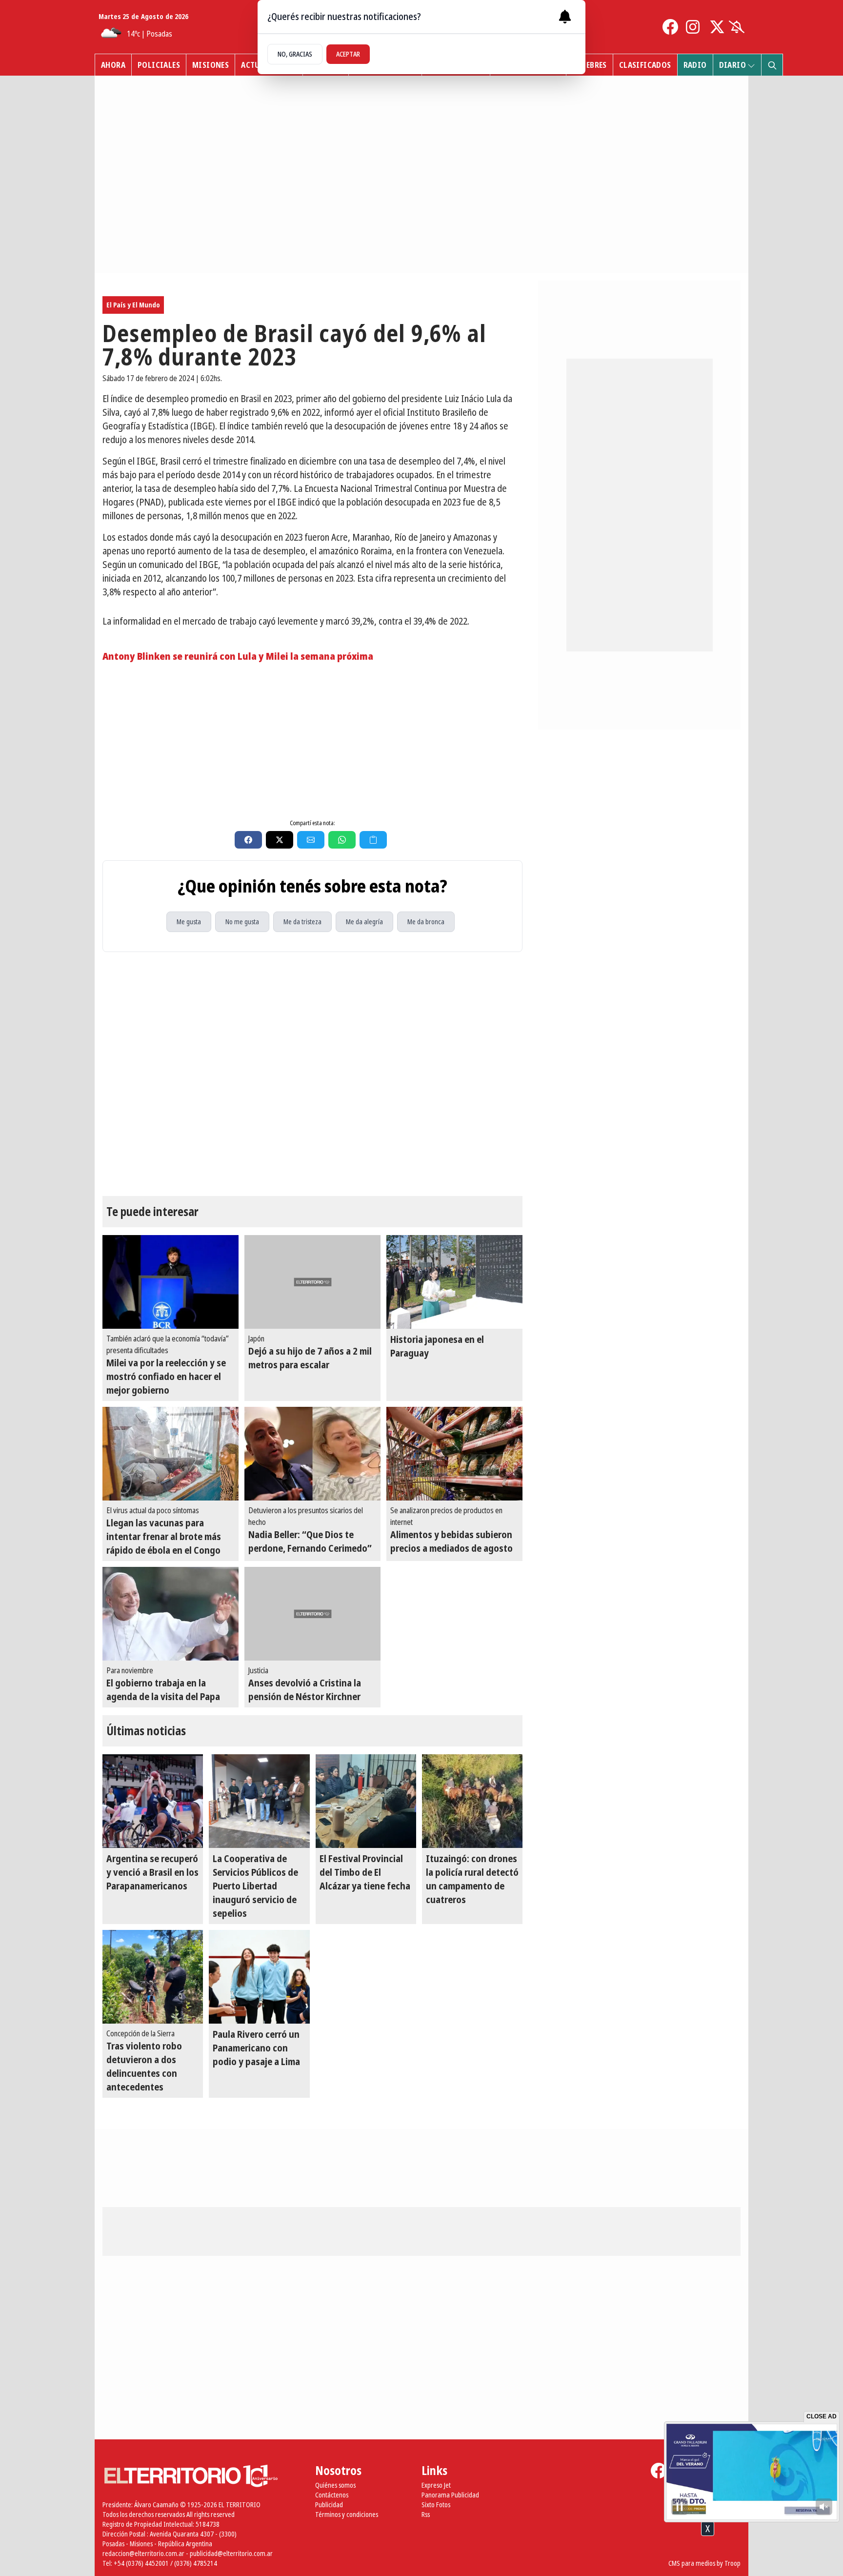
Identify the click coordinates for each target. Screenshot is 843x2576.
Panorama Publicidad (450, 2495)
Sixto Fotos (436, 2505)
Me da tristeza (302, 922)
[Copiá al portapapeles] (373, 840)
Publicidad (329, 2505)
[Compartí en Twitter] (280, 840)
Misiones (211, 65)
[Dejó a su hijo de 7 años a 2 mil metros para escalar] (312, 1282)
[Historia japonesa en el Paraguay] (454, 1282)
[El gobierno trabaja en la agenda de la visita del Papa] (171, 1614)
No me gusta (242, 922)
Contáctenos (332, 2495)
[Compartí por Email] (311, 840)
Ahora (113, 65)
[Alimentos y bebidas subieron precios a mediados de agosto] (454, 1454)
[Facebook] (670, 27)
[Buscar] (772, 65)
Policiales (159, 65)
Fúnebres (590, 65)
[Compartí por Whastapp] (342, 840)
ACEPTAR (348, 54)
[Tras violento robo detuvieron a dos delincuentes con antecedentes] (153, 1977)
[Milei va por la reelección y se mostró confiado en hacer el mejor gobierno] (171, 1282)
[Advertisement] (312, 739)
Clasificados (645, 65)
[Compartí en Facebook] (248, 840)
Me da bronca (426, 922)
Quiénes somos (335, 2485)
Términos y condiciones (347, 2514)
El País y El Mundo (133, 305)
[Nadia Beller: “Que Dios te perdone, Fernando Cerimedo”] (312, 1454)
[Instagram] (694, 27)
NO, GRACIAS (295, 54)
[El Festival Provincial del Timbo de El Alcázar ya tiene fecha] (366, 1801)
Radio (695, 65)
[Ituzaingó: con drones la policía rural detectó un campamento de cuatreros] (472, 1801)
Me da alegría (364, 922)
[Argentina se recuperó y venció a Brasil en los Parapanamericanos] (153, 1801)
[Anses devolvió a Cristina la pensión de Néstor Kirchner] (312, 1614)
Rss (426, 2514)
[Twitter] (717, 27)
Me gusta (189, 922)
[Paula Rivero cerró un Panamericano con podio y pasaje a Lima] (259, 1977)
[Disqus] (312, 1074)
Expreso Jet (436, 2485)
